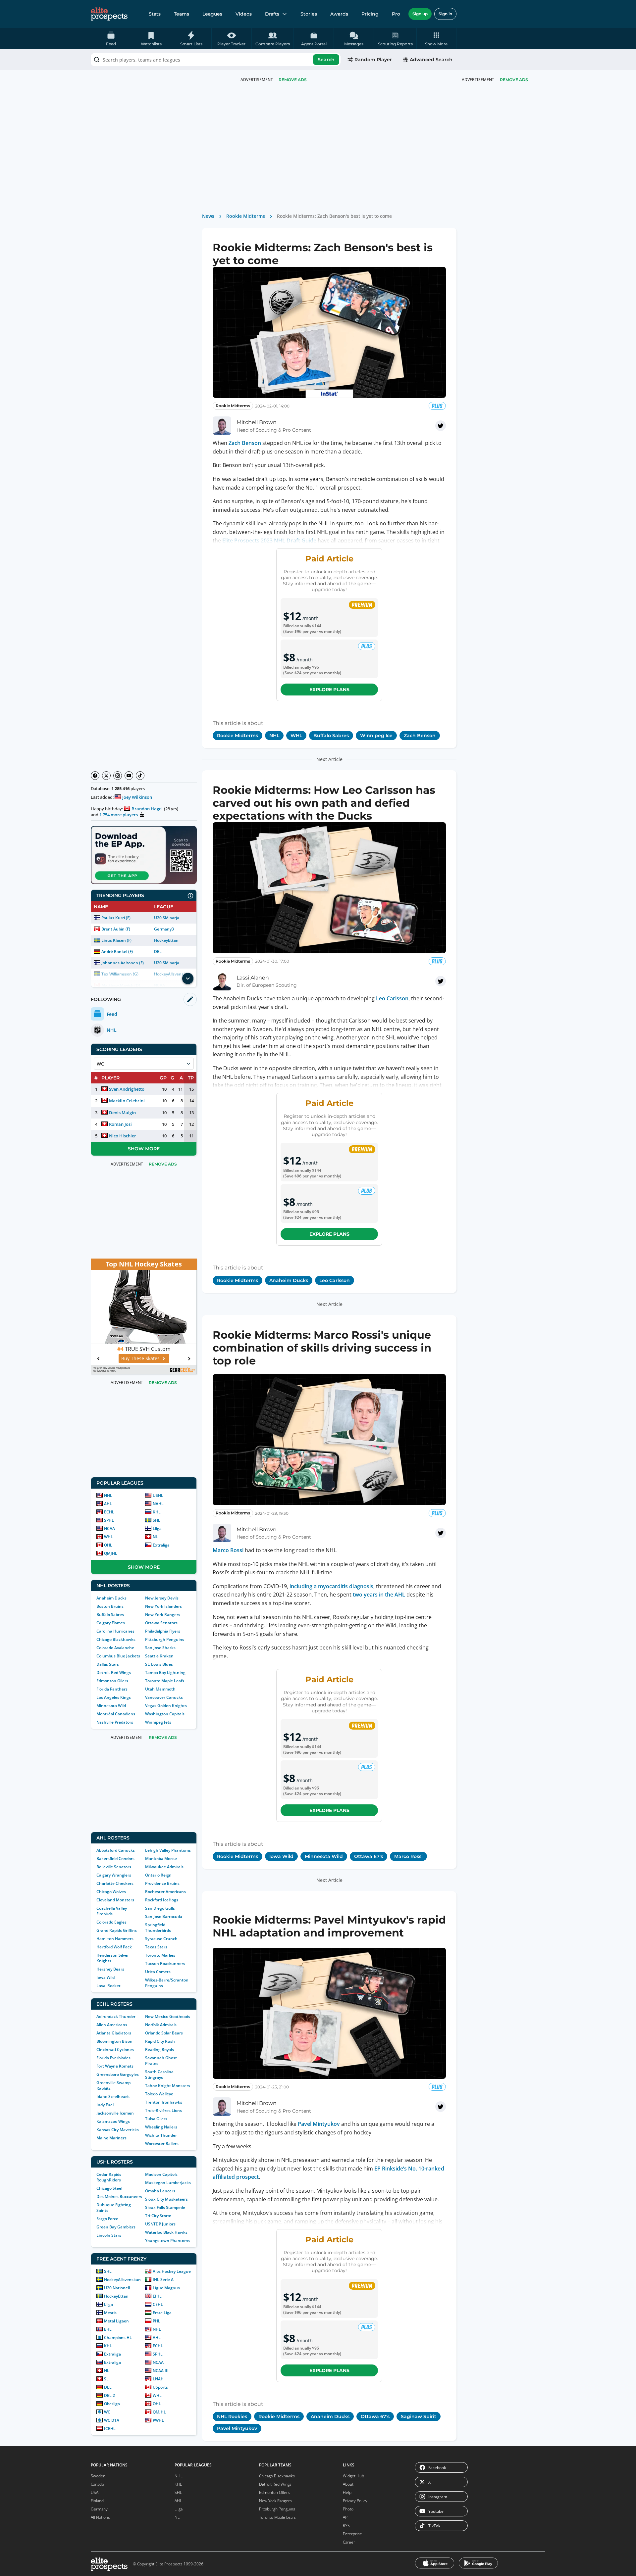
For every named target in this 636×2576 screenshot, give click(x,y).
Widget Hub (353, 2476)
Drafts (272, 14)
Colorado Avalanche (115, 1648)
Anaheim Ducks (111, 1598)
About (348, 2484)
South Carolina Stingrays (159, 2075)
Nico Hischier (123, 1136)
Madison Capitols (161, 2174)
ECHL (109, 1512)
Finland (97, 2501)
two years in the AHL (379, 1595)
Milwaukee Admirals (164, 1867)
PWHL (158, 2420)
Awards (339, 14)
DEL (158, 952)
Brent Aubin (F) (116, 929)
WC (107, 2412)
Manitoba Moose (161, 1859)
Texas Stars (156, 1947)
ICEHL (110, 2429)
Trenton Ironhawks (164, 2102)
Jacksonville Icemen (115, 2113)
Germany (99, 2509)
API (346, 2517)
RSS (346, 2526)
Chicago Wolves (111, 1892)
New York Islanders (163, 1606)
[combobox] (216, 60)
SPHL (109, 1520)
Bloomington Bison (114, 2041)
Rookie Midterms (246, 216)
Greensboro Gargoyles (118, 2074)
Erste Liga (162, 2313)
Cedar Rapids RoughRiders (109, 2177)
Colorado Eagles (111, 1922)
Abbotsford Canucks (116, 1850)
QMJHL (111, 1553)
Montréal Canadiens (116, 1714)
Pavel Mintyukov (319, 2124)
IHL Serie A (163, 2280)
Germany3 (164, 929)
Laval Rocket (108, 1986)
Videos (244, 14)
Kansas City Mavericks (118, 2130)
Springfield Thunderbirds (158, 1928)
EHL (108, 2329)
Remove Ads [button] (514, 80)
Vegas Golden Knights (166, 1706)
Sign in (445, 14)
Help (347, 2492)
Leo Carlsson (392, 998)
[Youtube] (129, 776)
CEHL (158, 2304)
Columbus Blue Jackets (118, 1656)
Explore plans (329, 690)
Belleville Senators (114, 1867)
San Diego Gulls (160, 1908)
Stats (155, 14)
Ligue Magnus (166, 2288)
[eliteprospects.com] (109, 14)
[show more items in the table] (188, 978)
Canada (97, 2484)
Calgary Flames (111, 1623)
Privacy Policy (355, 2501)
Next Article (329, 759)
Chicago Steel (109, 2188)
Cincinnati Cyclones (115, 2050)
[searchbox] (216, 60)
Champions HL (118, 2337)
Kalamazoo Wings (113, 2121)
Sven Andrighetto (127, 1089)
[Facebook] (95, 776)
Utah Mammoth (160, 1689)
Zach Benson (245, 443)
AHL (108, 1504)
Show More (144, 1149)
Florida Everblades (113, 2058)
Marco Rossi (228, 1550)
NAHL (158, 1504)
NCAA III (161, 2371)
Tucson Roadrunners (165, 1963)
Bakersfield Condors (115, 1859)
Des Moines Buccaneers (119, 2196)
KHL (157, 1512)
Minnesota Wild (111, 1706)
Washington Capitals (165, 1714)
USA (95, 2492)
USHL (158, 1495)
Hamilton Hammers (115, 1939)
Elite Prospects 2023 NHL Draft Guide (269, 541)
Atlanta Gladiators (114, 2033)
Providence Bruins (162, 1883)
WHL (108, 1537)
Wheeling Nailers (161, 2127)
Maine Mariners (111, 2138)
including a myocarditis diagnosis (331, 1586)
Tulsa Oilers (156, 2119)
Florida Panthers (112, 1689)
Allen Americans (112, 2025)
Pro (396, 14)
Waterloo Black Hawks (166, 2232)
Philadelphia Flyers (163, 1631)
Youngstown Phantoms (167, 2241)
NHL (108, 1495)
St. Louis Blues (159, 1664)
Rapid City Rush (160, 2041)
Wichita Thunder (161, 2135)
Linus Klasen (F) (116, 940)
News (208, 216)
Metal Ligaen (116, 2321)
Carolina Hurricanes (115, 1631)
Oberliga (112, 2404)
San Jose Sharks (160, 1648)
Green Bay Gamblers (116, 2227)
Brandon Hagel (147, 809)
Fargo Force (107, 2219)
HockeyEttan (166, 940)
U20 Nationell (117, 2288)
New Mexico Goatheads (168, 2016)
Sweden (98, 2476)
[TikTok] (140, 776)
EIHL (157, 2296)
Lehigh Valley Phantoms (168, 1850)
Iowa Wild (106, 1977)
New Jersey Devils (162, 1598)
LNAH (158, 2379)
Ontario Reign (158, 1875)
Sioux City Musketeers (166, 2199)
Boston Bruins (110, 1606)
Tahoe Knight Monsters (168, 2086)
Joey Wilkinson (137, 797)
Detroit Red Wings (114, 1672)
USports (160, 2387)
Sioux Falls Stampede (165, 2207)
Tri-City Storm (158, 2216)
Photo (348, 2509)
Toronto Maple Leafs (165, 1681)
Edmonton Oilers (112, 1681)
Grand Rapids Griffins (117, 1930)
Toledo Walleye (159, 2094)
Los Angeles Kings (114, 1697)
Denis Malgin (122, 1113)
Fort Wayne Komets (115, 2066)
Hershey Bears (110, 1969)
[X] (106, 776)
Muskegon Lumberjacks (168, 2183)
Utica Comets (158, 1972)
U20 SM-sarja (167, 918)
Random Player (373, 60)
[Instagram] (118, 776)
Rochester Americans (165, 1892)
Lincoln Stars (109, 2235)
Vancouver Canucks (164, 1697)
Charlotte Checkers (115, 1883)
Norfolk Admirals (161, 2025)
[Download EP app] (144, 855)
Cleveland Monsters (115, 1900)
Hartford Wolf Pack (114, 1947)
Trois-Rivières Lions (163, 2110)
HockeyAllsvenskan (122, 2280)
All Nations (100, 2517)
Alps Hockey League (172, 2271)
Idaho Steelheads (113, 2097)
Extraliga (161, 1545)
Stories (309, 14)
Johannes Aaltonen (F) (123, 963)
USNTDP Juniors (160, 2224)
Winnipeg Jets (158, 1722)
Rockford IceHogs (162, 1900)
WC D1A (112, 2420)
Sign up (420, 14)
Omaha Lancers (160, 2191)
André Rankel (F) (117, 952)
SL (106, 2379)
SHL (157, 1520)
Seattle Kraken (159, 1656)
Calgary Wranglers (114, 1875)
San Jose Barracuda (164, 1916)
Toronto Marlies (160, 1955)
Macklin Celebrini (127, 1101)
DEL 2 (109, 2395)
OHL (108, 1545)
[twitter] (441, 426)
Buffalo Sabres (110, 1615)
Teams (182, 14)
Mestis (110, 2313)
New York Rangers (163, 1615)
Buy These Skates (140, 1358)
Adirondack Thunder (116, 2016)
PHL (157, 2321)
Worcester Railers (162, 2144)
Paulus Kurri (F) (116, 918)
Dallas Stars (108, 1664)
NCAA (109, 1528)
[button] (436, 38)
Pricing (370, 14)
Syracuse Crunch (161, 1939)
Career (349, 2542)
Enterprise (352, 2534)
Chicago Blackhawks (116, 1639)
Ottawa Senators (161, 1623)
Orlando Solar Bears (164, 2033)
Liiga (157, 1528)
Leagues (212, 14)
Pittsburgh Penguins (165, 1639)
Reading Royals (159, 2050)
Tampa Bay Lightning (165, 1672)
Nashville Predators (115, 1722)
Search (326, 60)
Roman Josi (120, 1124)
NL (155, 1537)
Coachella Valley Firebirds (112, 1911)
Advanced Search (431, 60)
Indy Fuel (105, 2105)
